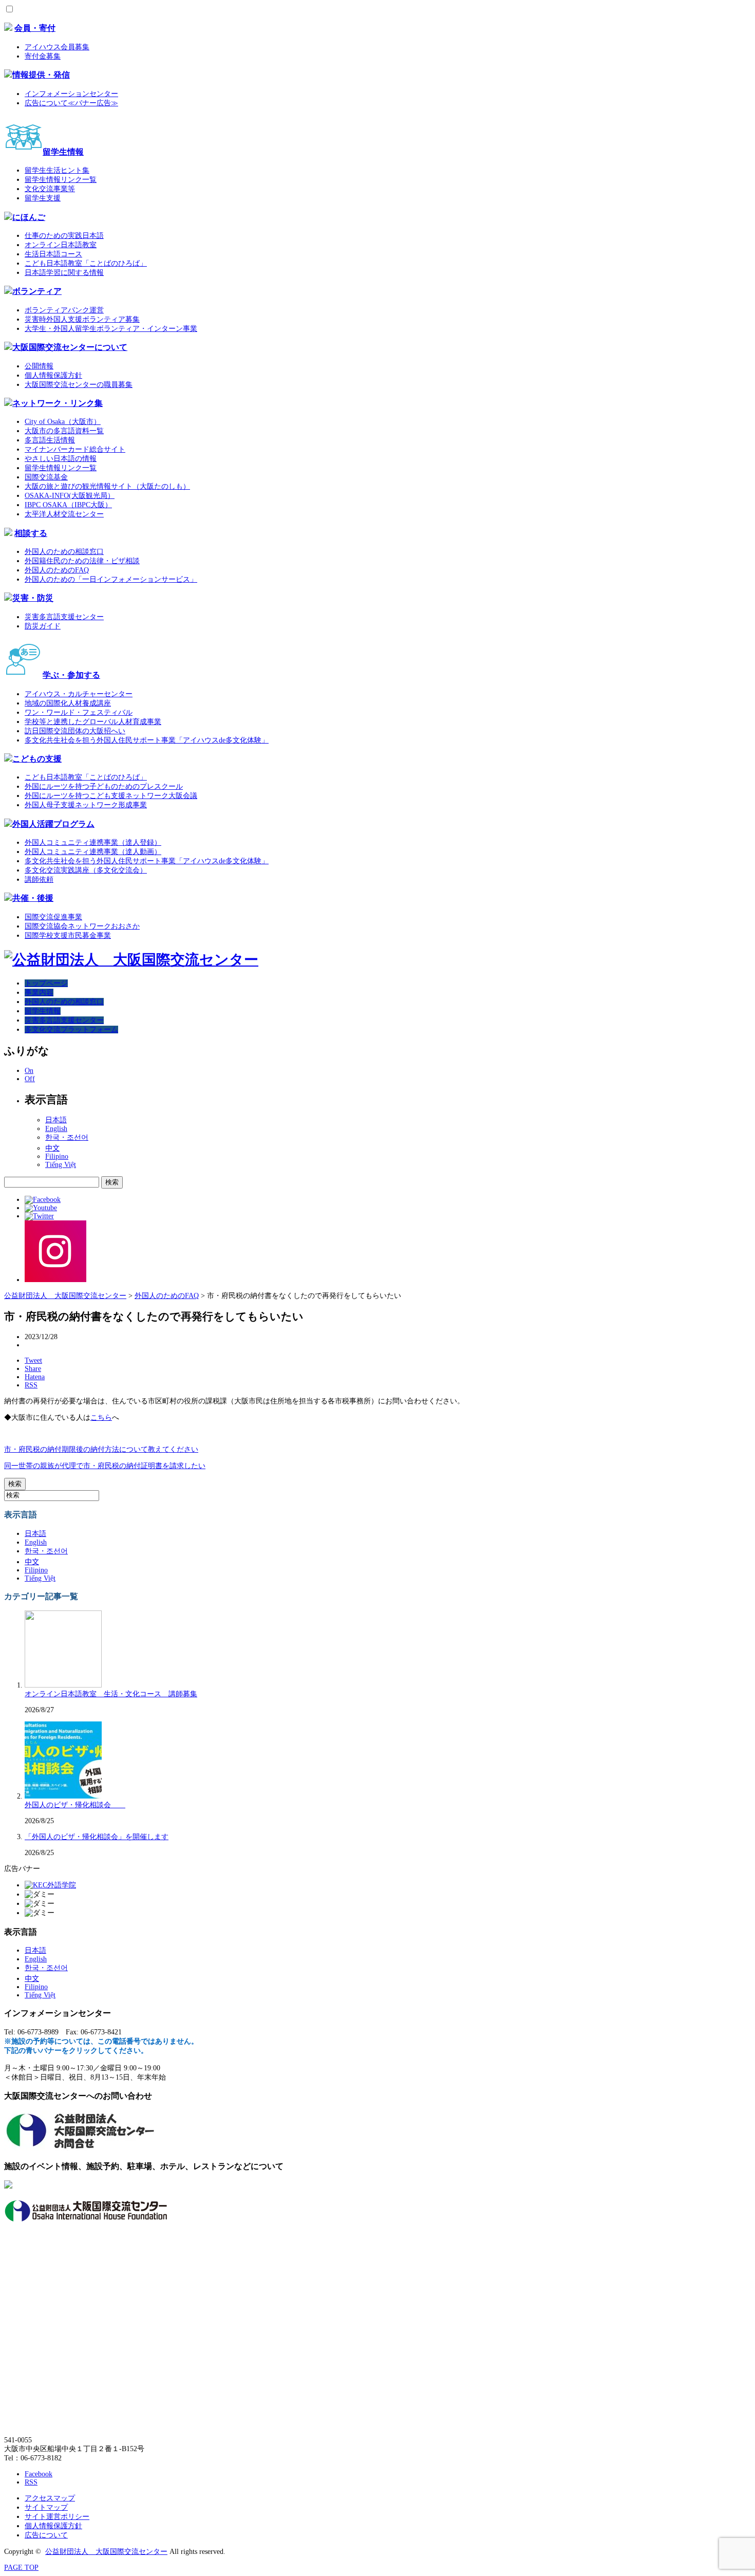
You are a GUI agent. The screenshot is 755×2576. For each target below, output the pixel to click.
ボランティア (37, 291)
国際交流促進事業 (53, 917)
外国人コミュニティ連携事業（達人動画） (93, 852)
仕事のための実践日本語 (64, 236)
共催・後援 (33, 898)
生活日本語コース (53, 254)
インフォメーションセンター (71, 94)
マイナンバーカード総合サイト (75, 449)
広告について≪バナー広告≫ (71, 103)
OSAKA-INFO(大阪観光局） (70, 496)
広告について (46, 2535)
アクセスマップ (50, 2498)
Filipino (57, 1156)
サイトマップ (46, 2507)
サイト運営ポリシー (57, 2517)
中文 (52, 1148)
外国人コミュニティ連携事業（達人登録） (93, 842)
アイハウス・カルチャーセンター (79, 694)
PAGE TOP (21, 2568)
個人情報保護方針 (53, 375)
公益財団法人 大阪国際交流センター (106, 2552)
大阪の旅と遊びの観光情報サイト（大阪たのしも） (107, 486)
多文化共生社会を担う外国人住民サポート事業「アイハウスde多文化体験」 (147, 740)
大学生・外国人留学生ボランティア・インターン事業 (111, 329)
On (29, 1071)
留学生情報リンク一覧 (61, 180)
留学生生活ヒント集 (57, 170)
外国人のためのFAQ (57, 570)
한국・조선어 (67, 1137)
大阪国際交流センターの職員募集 (79, 385)
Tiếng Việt (61, 1165)
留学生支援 (43, 198)
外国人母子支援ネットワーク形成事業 (86, 805)
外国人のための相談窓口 (64, 552)
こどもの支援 (37, 759)
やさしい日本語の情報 (61, 459)
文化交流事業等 (50, 189)
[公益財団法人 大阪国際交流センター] (131, 960)
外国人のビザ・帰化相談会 (75, 1805)
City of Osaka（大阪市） (63, 422)
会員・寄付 (35, 28)
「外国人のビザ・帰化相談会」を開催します (97, 1837)
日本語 (56, 1120)
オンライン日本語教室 (61, 245)
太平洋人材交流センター (64, 514)
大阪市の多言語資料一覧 (64, 431)
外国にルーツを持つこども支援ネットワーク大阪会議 (111, 796)
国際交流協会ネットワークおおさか (82, 926)
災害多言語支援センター (64, 617)
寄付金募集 (43, 56)
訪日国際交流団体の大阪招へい (75, 731)
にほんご (29, 217)
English (56, 1129)
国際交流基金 (46, 477)
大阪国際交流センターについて (70, 347)
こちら (101, 1417)
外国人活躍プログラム (53, 824)
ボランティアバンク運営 (64, 310)
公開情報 (39, 366)
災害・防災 (33, 598)
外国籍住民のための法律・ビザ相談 (82, 561)
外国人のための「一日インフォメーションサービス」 (111, 579)
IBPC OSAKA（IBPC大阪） (68, 505)
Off (30, 1079)
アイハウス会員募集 (57, 47)
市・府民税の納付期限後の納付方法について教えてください (101, 1449)
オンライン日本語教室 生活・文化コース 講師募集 (111, 1694)
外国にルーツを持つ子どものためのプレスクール (104, 786)
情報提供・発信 (41, 75)
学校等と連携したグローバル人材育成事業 (93, 722)
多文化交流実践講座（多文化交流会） (86, 870)
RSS (31, 2482)
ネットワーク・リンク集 (58, 403)
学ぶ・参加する (71, 675)
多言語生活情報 (50, 440)
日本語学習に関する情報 (64, 273)
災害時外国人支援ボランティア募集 (82, 319)
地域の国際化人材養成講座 (68, 703)
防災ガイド (43, 626)
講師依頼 (39, 879)
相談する (31, 533)
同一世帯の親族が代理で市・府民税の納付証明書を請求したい (105, 1466)
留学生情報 (63, 152)
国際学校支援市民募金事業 (68, 935)
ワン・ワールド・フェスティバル (79, 712)
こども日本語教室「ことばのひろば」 (86, 263)
